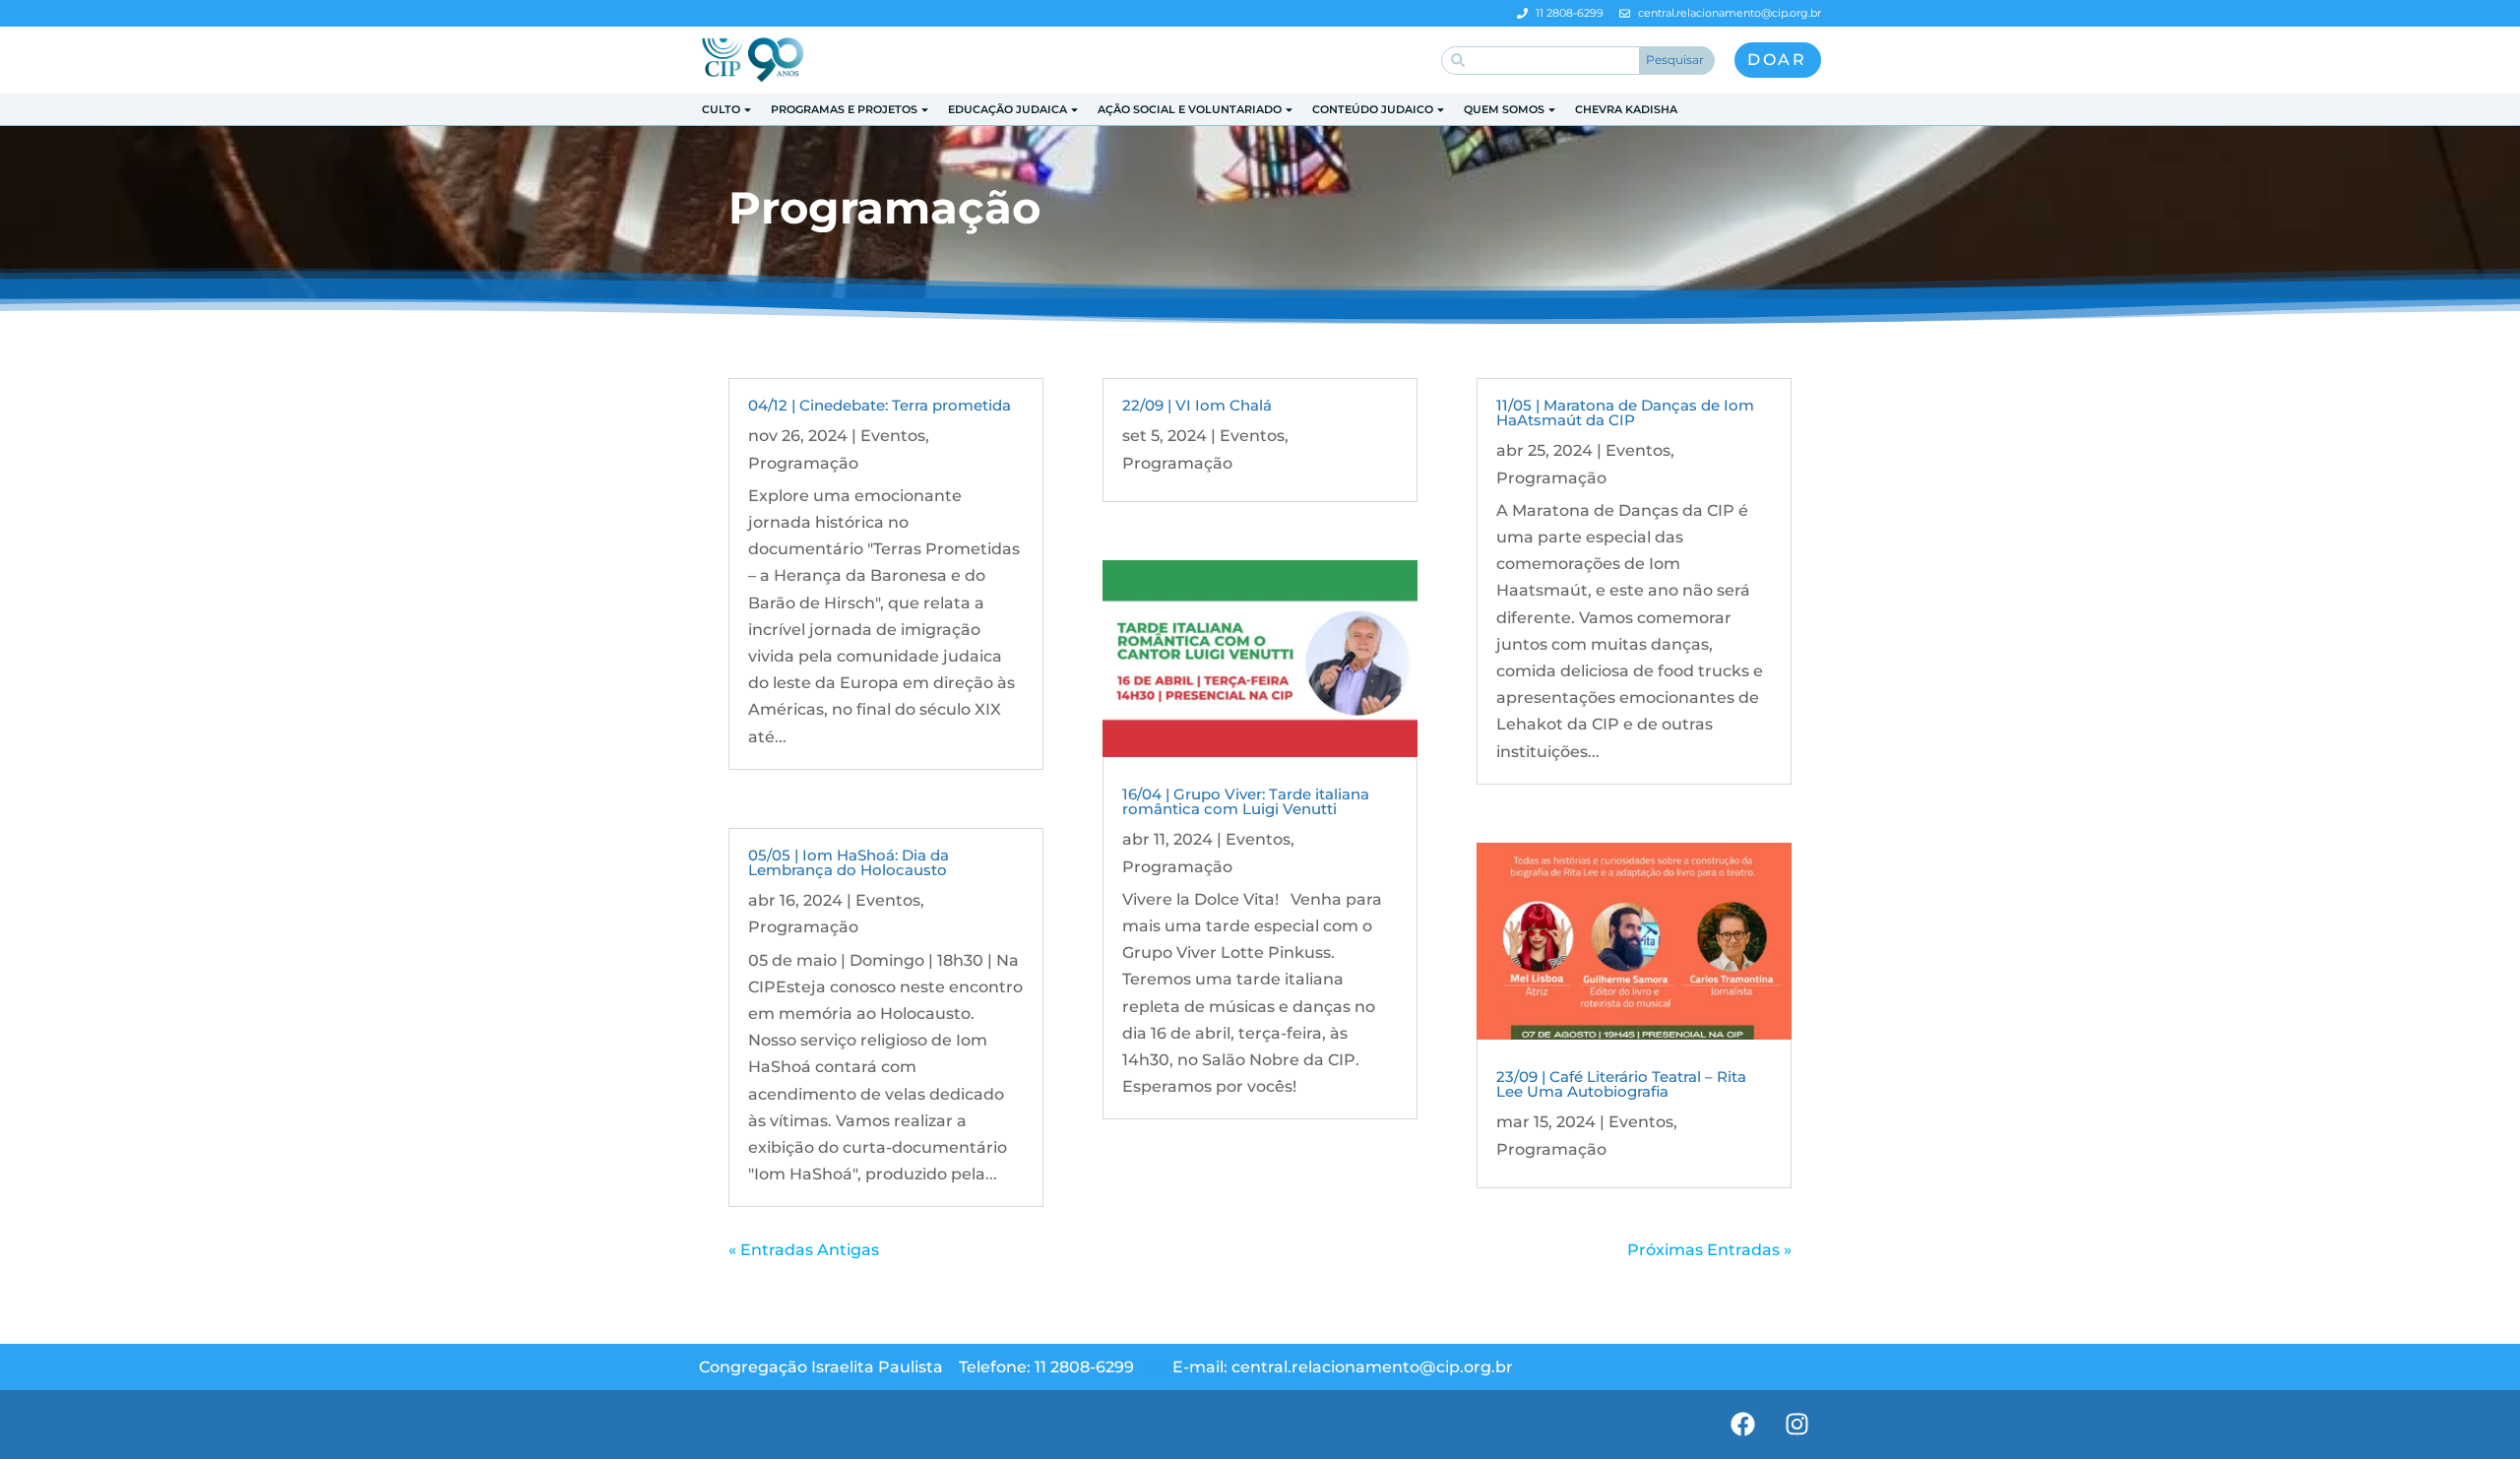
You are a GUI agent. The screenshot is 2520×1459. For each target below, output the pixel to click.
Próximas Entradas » (1709, 1250)
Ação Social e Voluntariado (1190, 109)
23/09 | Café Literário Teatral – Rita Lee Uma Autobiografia (1621, 1084)
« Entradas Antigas (804, 1250)
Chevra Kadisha (1626, 109)
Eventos (893, 436)
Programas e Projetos (844, 109)
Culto (721, 109)
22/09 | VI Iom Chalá (1197, 405)
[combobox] (1541, 61)
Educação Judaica (1008, 109)
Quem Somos (1504, 109)
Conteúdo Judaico (1373, 109)
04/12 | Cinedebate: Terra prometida (880, 405)
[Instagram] (1796, 1425)
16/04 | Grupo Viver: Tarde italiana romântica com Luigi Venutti (1246, 801)
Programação (803, 463)
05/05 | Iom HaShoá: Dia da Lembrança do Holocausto (849, 862)
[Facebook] (1742, 1425)
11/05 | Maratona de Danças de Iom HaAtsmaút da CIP (1625, 412)
